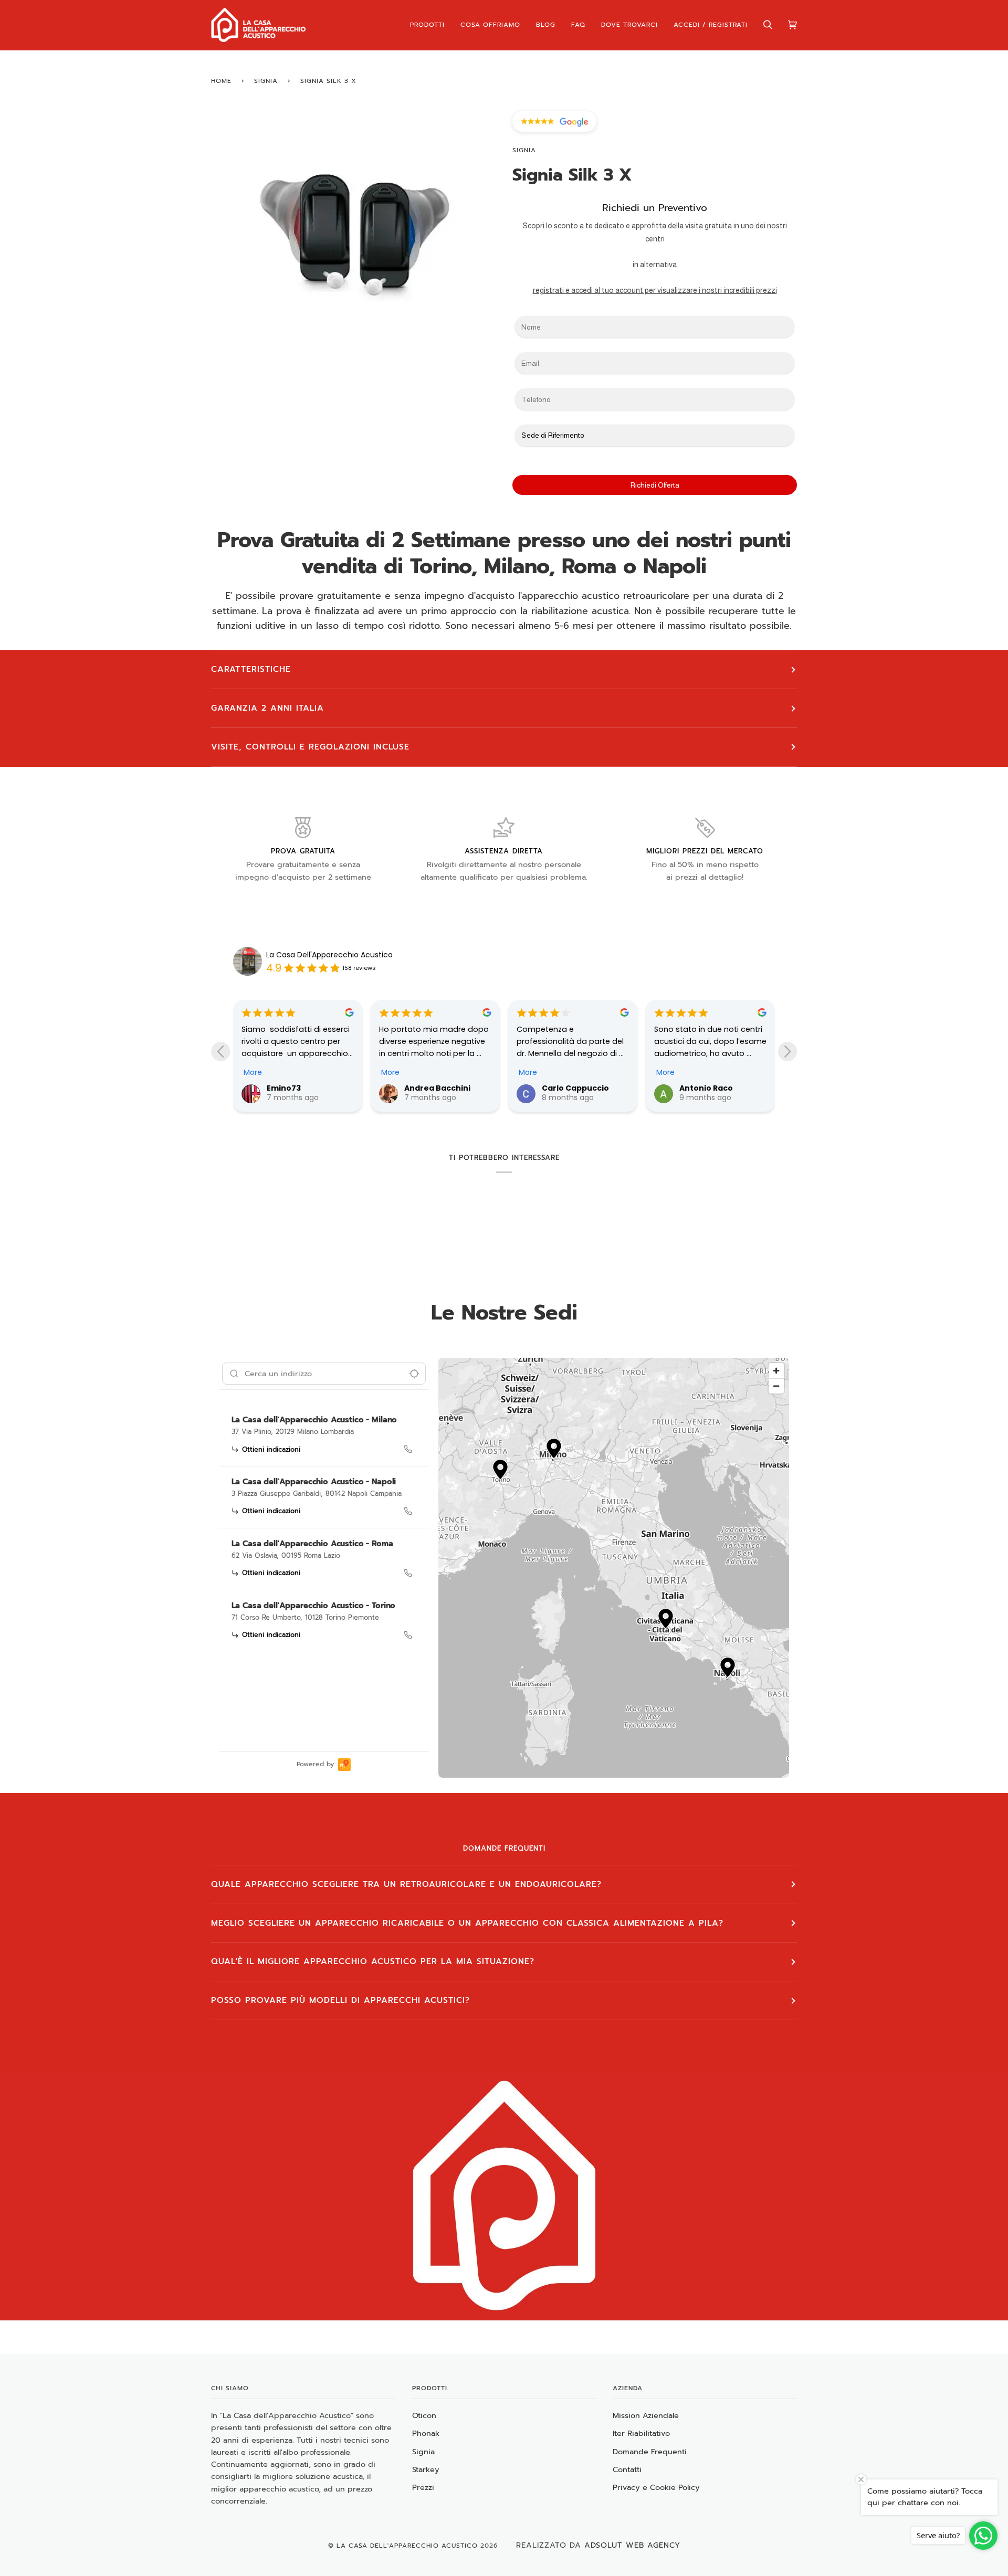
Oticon (424, 2415)
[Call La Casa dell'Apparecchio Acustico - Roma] (408, 1573)
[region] (614, 1568)
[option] (324, 1437)
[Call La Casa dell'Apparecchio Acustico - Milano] (408, 1449)
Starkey (426, 2469)
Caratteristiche (251, 669)
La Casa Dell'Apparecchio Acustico (329, 955)
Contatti (627, 2469)
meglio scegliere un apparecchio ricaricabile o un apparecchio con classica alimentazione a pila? (467, 1923)
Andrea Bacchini (437, 1088)
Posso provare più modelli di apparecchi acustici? (340, 2000)
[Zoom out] (776, 1386)
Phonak (426, 2433)
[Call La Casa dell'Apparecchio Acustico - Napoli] (408, 1511)
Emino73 (284, 1088)
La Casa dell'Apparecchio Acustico (407, 2546)
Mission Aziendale (646, 2415)
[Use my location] (414, 1374)
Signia (266, 81)
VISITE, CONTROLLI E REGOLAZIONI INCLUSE (310, 747)
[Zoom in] (776, 1371)
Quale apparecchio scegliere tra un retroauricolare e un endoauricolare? (406, 1884)
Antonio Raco (706, 1088)
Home (221, 81)
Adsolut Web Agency (632, 2545)
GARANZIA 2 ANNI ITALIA (267, 708)
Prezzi (423, 2487)
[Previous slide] (220, 1051)
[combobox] (324, 1374)
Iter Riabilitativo (641, 2433)
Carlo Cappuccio (575, 1088)
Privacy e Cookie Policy (656, 2487)
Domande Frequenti (650, 2452)
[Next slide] (787, 1051)
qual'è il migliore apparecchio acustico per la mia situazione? (373, 1961)
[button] (554, 1450)
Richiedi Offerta (655, 485)
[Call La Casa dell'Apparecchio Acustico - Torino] (408, 1635)
